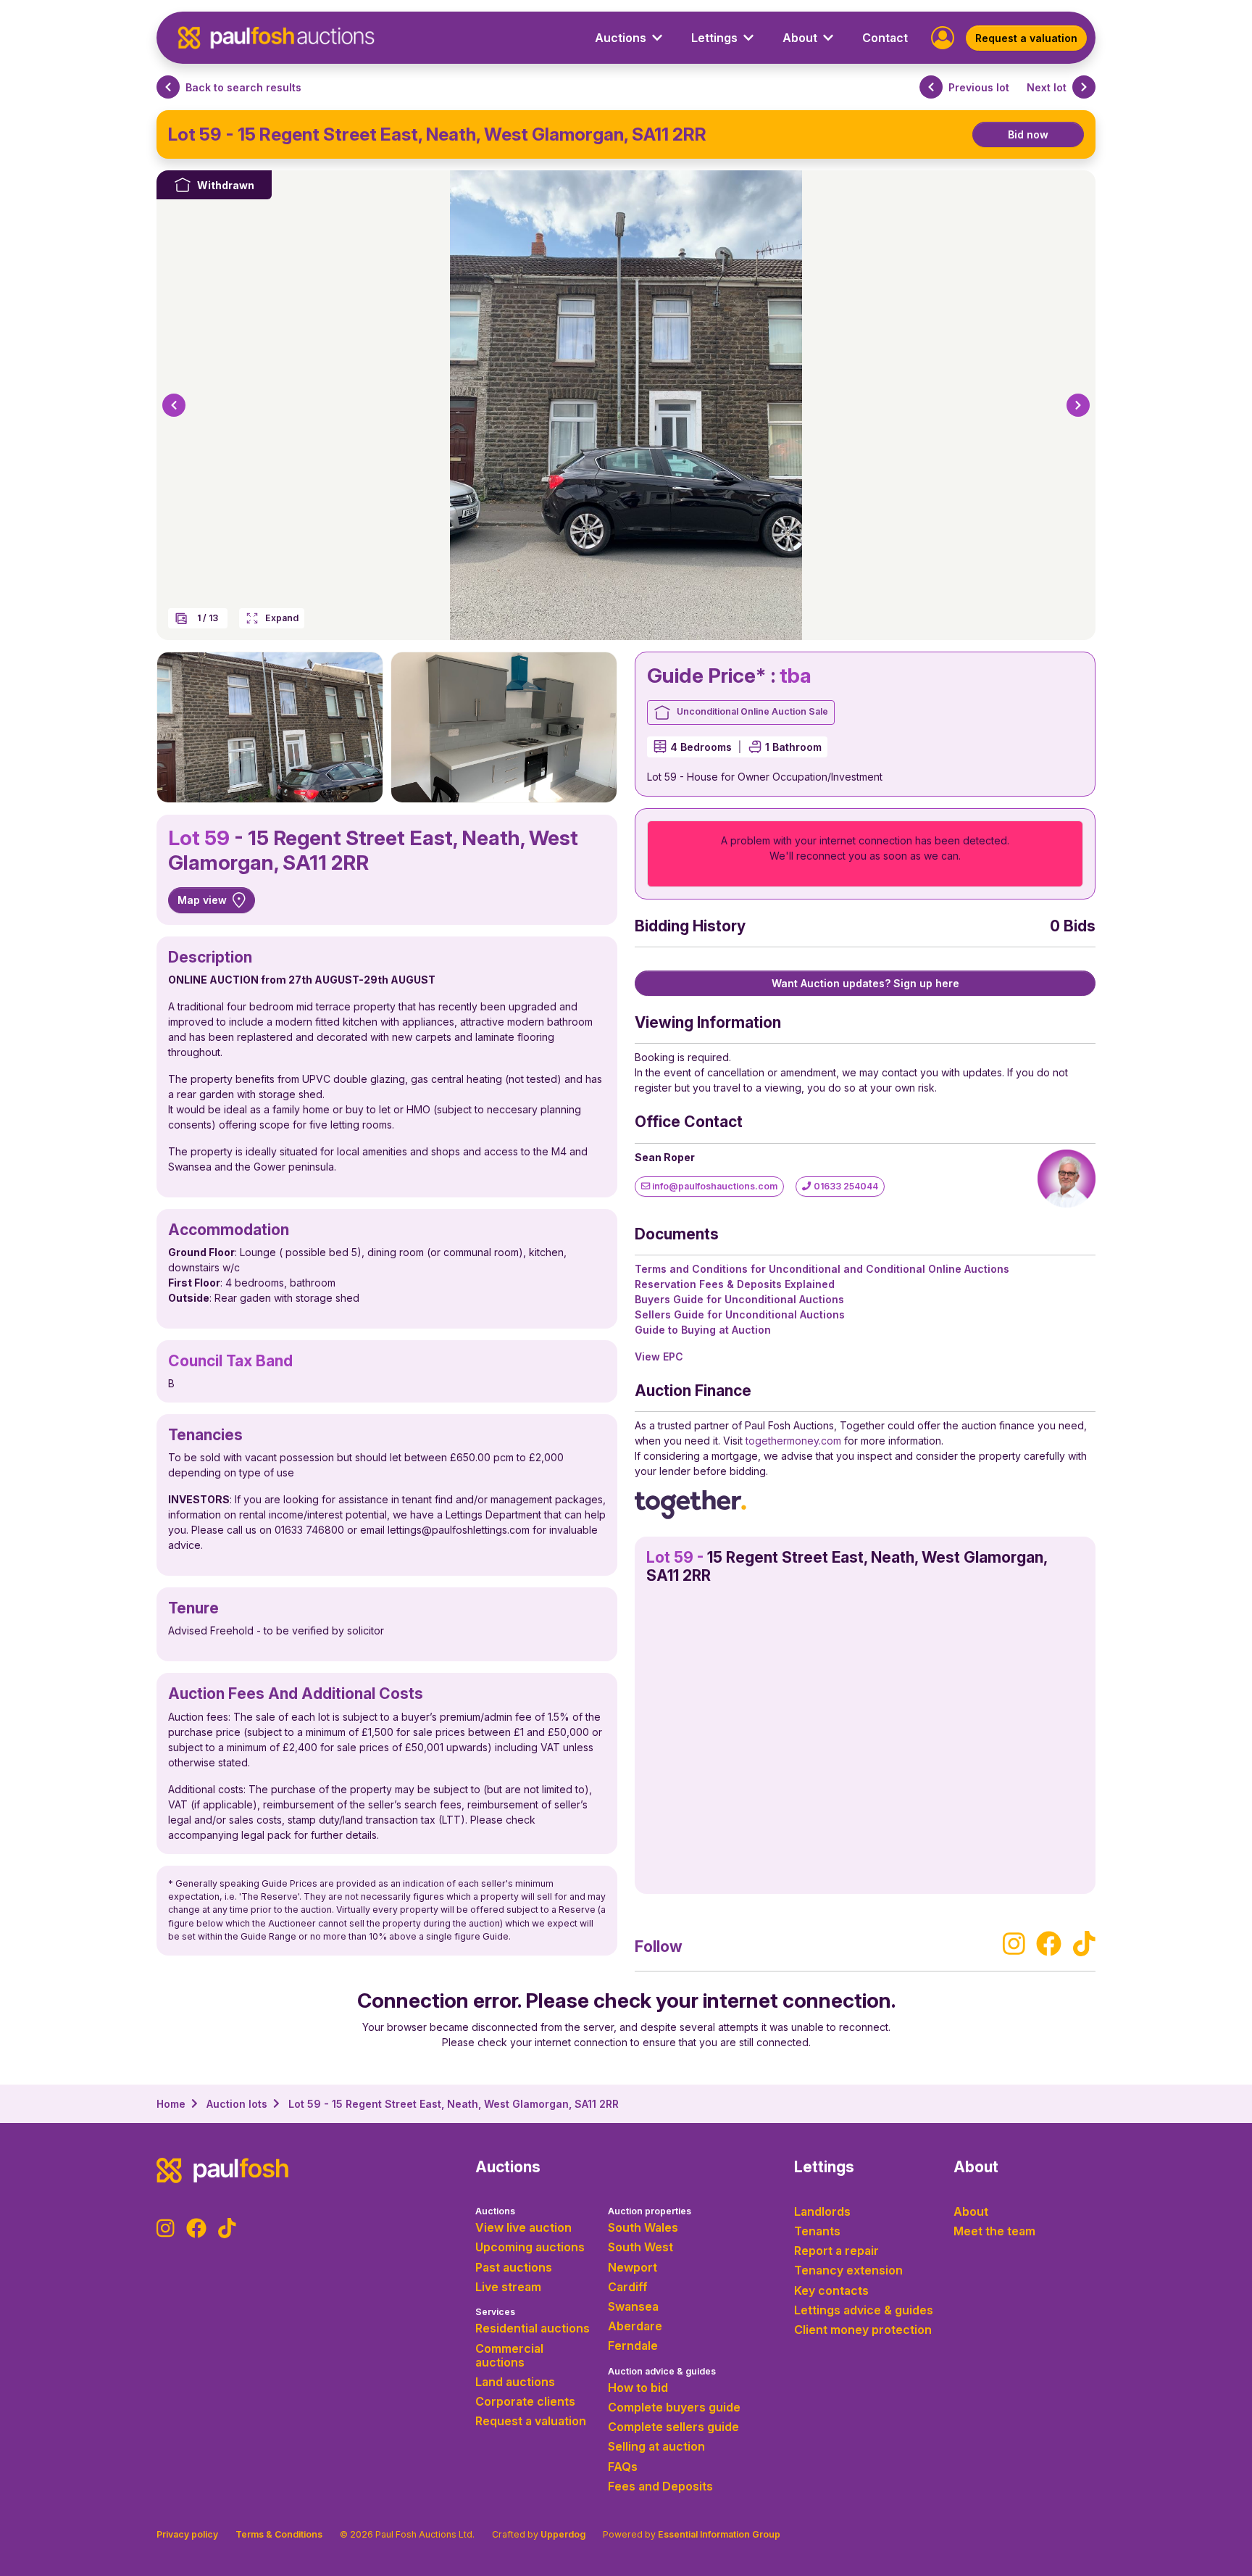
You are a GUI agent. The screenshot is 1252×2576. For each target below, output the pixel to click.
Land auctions (515, 2382)
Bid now (1028, 134)
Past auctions (514, 2267)
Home (171, 2104)
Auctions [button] (621, 38)
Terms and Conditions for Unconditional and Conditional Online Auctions (822, 1269)
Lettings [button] (714, 38)
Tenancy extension (848, 2270)
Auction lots (237, 2104)
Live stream (508, 2287)
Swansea (633, 2306)
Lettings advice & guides (864, 2310)
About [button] (800, 38)
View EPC (659, 1356)
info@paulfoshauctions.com (714, 1186)
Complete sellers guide (673, 2427)
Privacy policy (187, 2534)
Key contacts (831, 2290)
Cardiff (628, 2287)
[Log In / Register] (943, 37)
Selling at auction (656, 2446)
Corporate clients (525, 2401)
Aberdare (635, 2326)
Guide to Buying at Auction (703, 1330)
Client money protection (863, 2330)
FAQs (623, 2467)
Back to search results (243, 87)
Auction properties (650, 2211)
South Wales (643, 2227)
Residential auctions (533, 2328)
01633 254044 (845, 1186)
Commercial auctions (509, 2355)
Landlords (822, 2211)
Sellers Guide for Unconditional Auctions (740, 1314)
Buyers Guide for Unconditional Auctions (739, 1299)
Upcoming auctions (530, 2247)
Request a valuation (1026, 38)
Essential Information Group (719, 2534)
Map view (202, 900)
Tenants (817, 2231)
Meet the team (994, 2231)
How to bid (638, 2388)
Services (495, 2312)
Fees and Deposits (660, 2486)
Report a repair (836, 2251)
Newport (633, 2267)
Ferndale (633, 2346)
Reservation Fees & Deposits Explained (735, 1284)
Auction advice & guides (662, 2371)
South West (640, 2247)
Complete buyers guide (674, 2407)
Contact (885, 38)
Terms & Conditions (279, 2534)
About (971, 2211)
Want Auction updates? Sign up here (865, 983)
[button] (174, 405)
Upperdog (563, 2534)
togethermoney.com (793, 1441)
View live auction (523, 2227)
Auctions (495, 2211)
